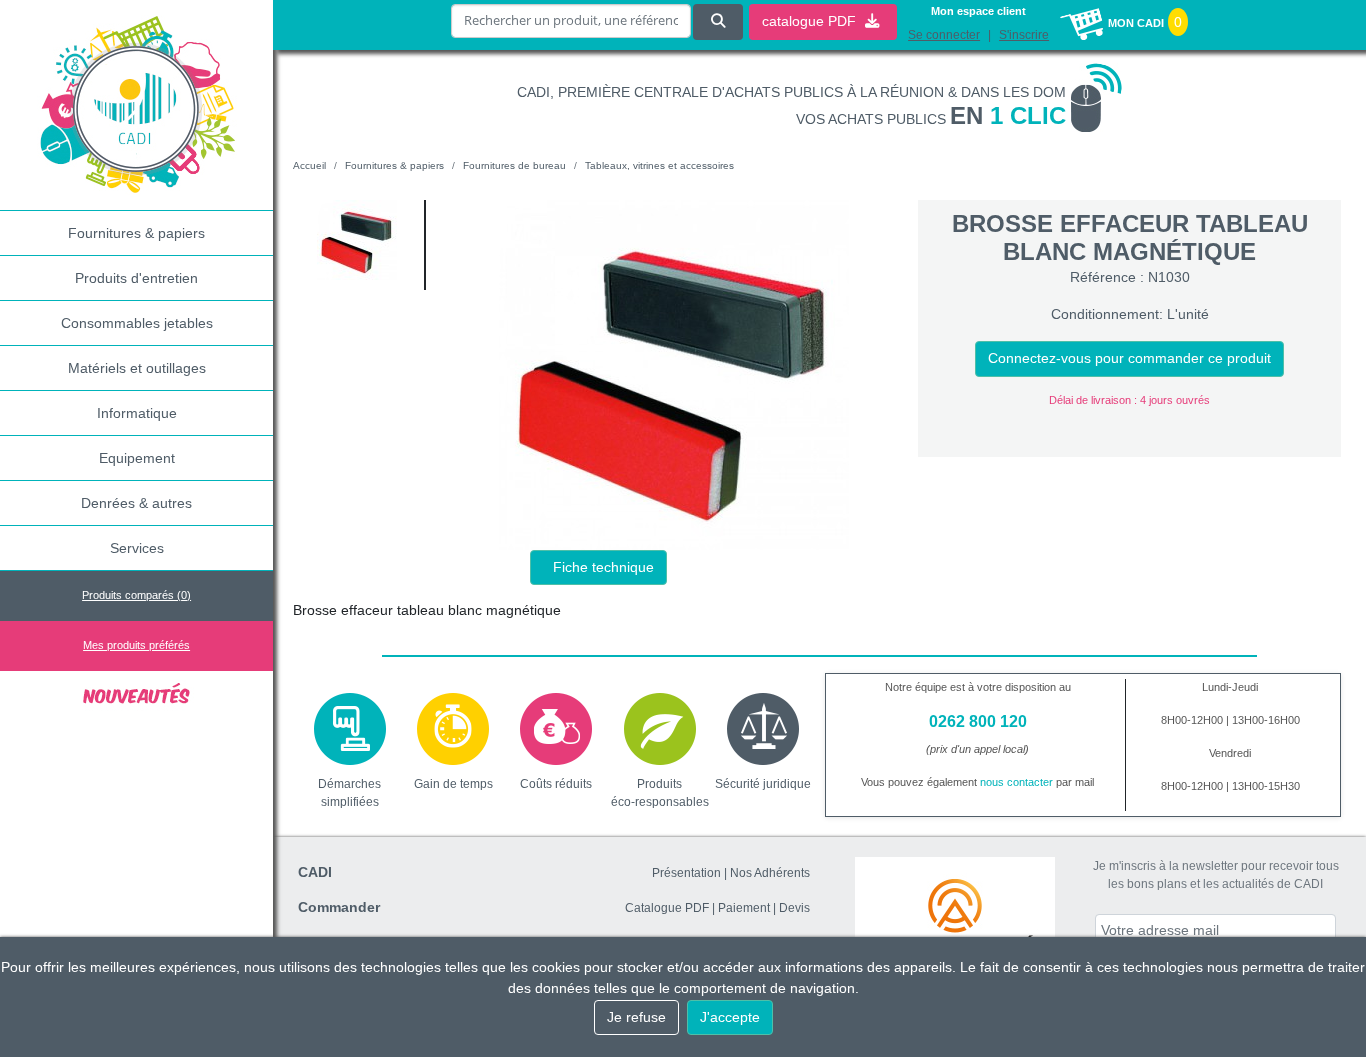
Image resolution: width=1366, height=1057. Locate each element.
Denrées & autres (136, 503)
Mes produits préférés (136, 645)
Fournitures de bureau (514, 165)
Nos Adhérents (770, 873)
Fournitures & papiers (136, 233)
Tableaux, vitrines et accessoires (659, 165)
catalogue (811, 21)
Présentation (686, 873)
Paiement (744, 908)
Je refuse (636, 1017)
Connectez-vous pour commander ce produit (1129, 358)
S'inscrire (1024, 35)
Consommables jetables (137, 323)
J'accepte (730, 1017)
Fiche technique (603, 567)
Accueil (309, 165)
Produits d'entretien (136, 278)
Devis (794, 908)
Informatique (137, 413)
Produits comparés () (136, 595)
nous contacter (1016, 782)
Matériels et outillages (137, 368)
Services (137, 548)
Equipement (137, 458)
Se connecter (944, 35)
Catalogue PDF (667, 908)
